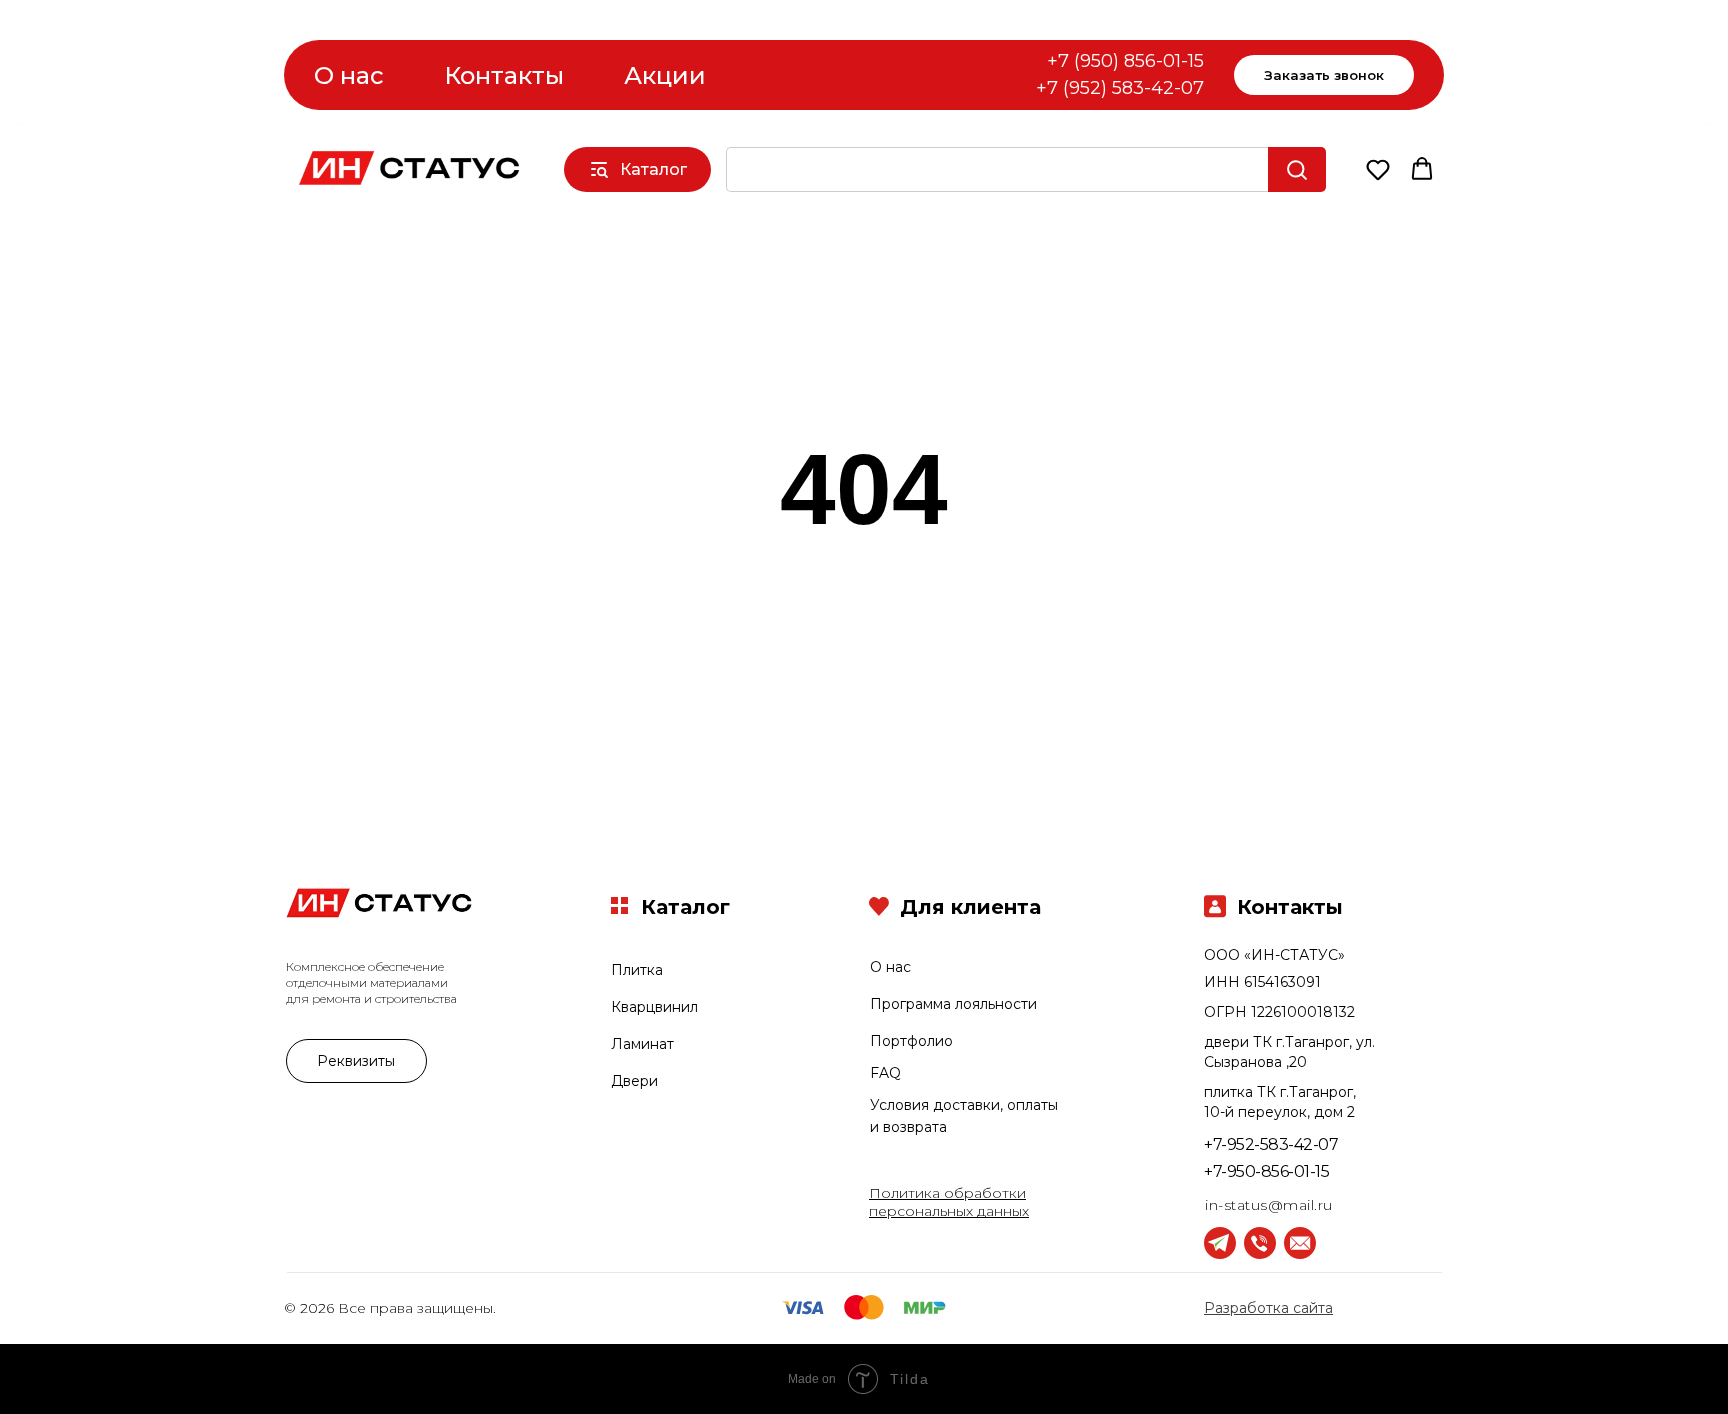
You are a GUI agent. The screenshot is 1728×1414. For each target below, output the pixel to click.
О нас (349, 75)
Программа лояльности (953, 1004)
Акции (665, 75)
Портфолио (911, 1041)
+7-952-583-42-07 (1271, 1144)
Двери (634, 1081)
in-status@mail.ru (1269, 1205)
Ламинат (642, 1044)
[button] (1378, 169)
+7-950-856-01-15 (1266, 1171)
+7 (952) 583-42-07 (1120, 88)
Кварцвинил (654, 1007)
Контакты (504, 75)
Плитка (637, 970)
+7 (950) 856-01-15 (1125, 61)
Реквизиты (356, 1061)
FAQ (885, 1073)
